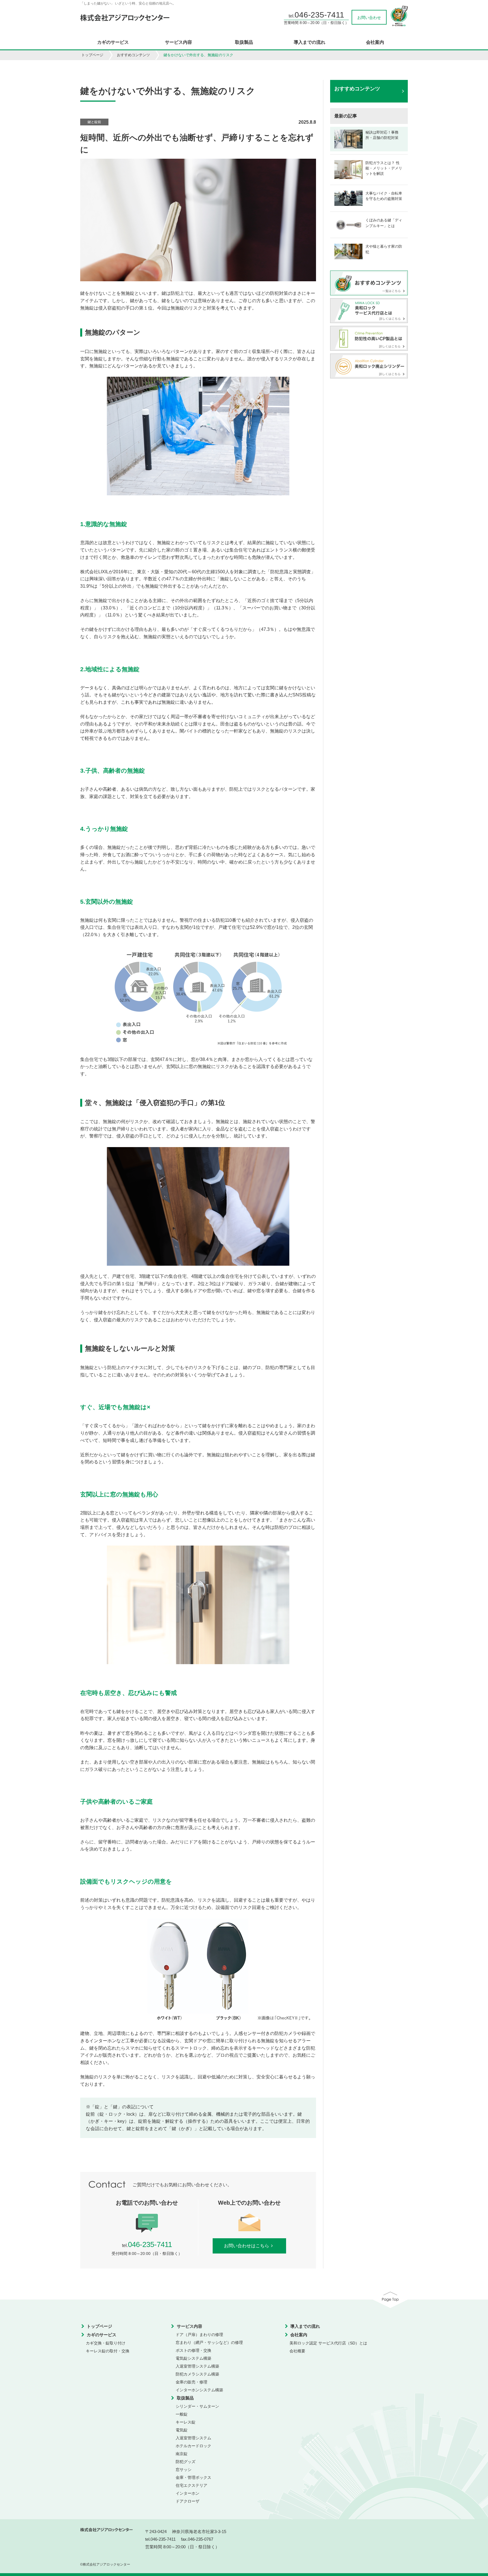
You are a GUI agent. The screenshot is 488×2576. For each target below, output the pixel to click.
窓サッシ (184, 2470)
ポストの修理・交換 (193, 2350)
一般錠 (182, 2414)
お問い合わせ (369, 18)
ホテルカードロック (193, 2446)
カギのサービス (113, 42)
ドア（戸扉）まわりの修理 (199, 2335)
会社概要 (297, 2351)
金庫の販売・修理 (191, 2382)
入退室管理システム (193, 2438)
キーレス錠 (186, 2422)
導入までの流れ (310, 42)
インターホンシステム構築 (199, 2390)
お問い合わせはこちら (247, 2246)
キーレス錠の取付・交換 (108, 2351)
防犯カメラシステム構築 (197, 2374)
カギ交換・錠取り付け (106, 2343)
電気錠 (182, 2430)
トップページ (92, 55)
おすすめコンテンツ (133, 55)
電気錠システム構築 (193, 2358)
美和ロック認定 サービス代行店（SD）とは (328, 2343)
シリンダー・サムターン (197, 2406)
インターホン (188, 2493)
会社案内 (375, 42)
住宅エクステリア (191, 2485)
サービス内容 (178, 42)
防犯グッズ (186, 2462)
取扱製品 (244, 42)
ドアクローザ (188, 2501)
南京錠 (182, 2454)
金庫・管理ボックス (193, 2477)
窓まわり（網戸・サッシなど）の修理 (209, 2342)
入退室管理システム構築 (197, 2366)
